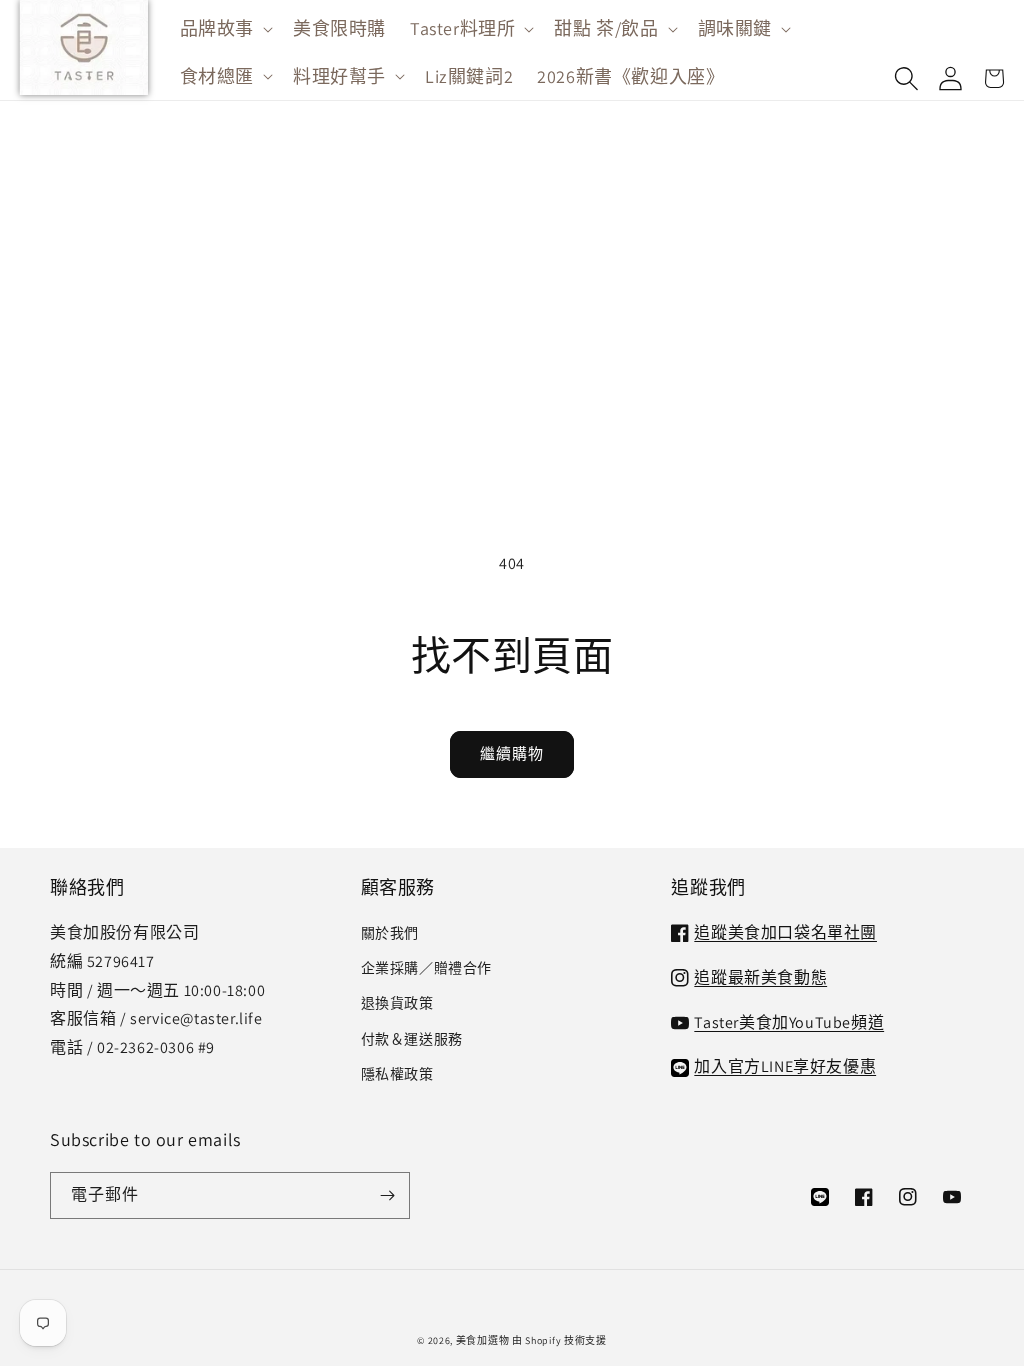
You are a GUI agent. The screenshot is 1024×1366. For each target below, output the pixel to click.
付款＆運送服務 (412, 1039)
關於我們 (390, 933)
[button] (224, 28)
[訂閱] (387, 1195)
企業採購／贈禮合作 (426, 968)
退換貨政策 (397, 1003)
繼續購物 (512, 753)
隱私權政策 (397, 1074)
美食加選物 (483, 1340)
